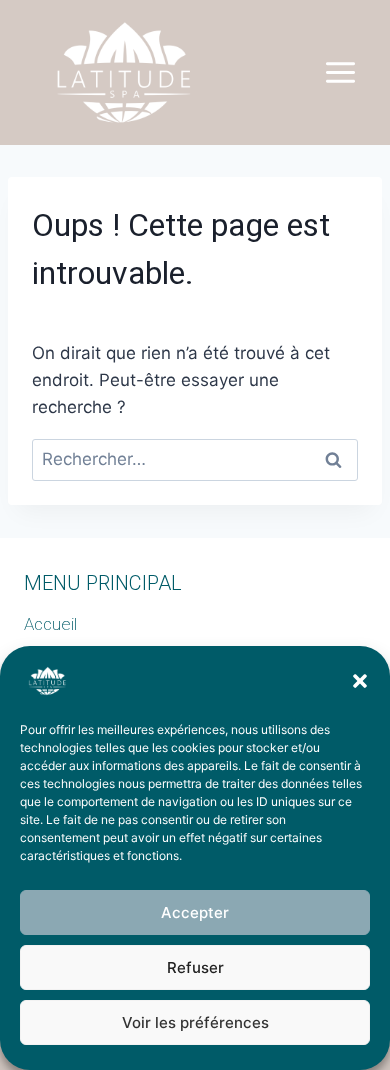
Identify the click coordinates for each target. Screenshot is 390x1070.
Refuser (195, 967)
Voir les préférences (195, 1022)
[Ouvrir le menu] (340, 73)
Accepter (195, 912)
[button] (360, 681)
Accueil (50, 624)
